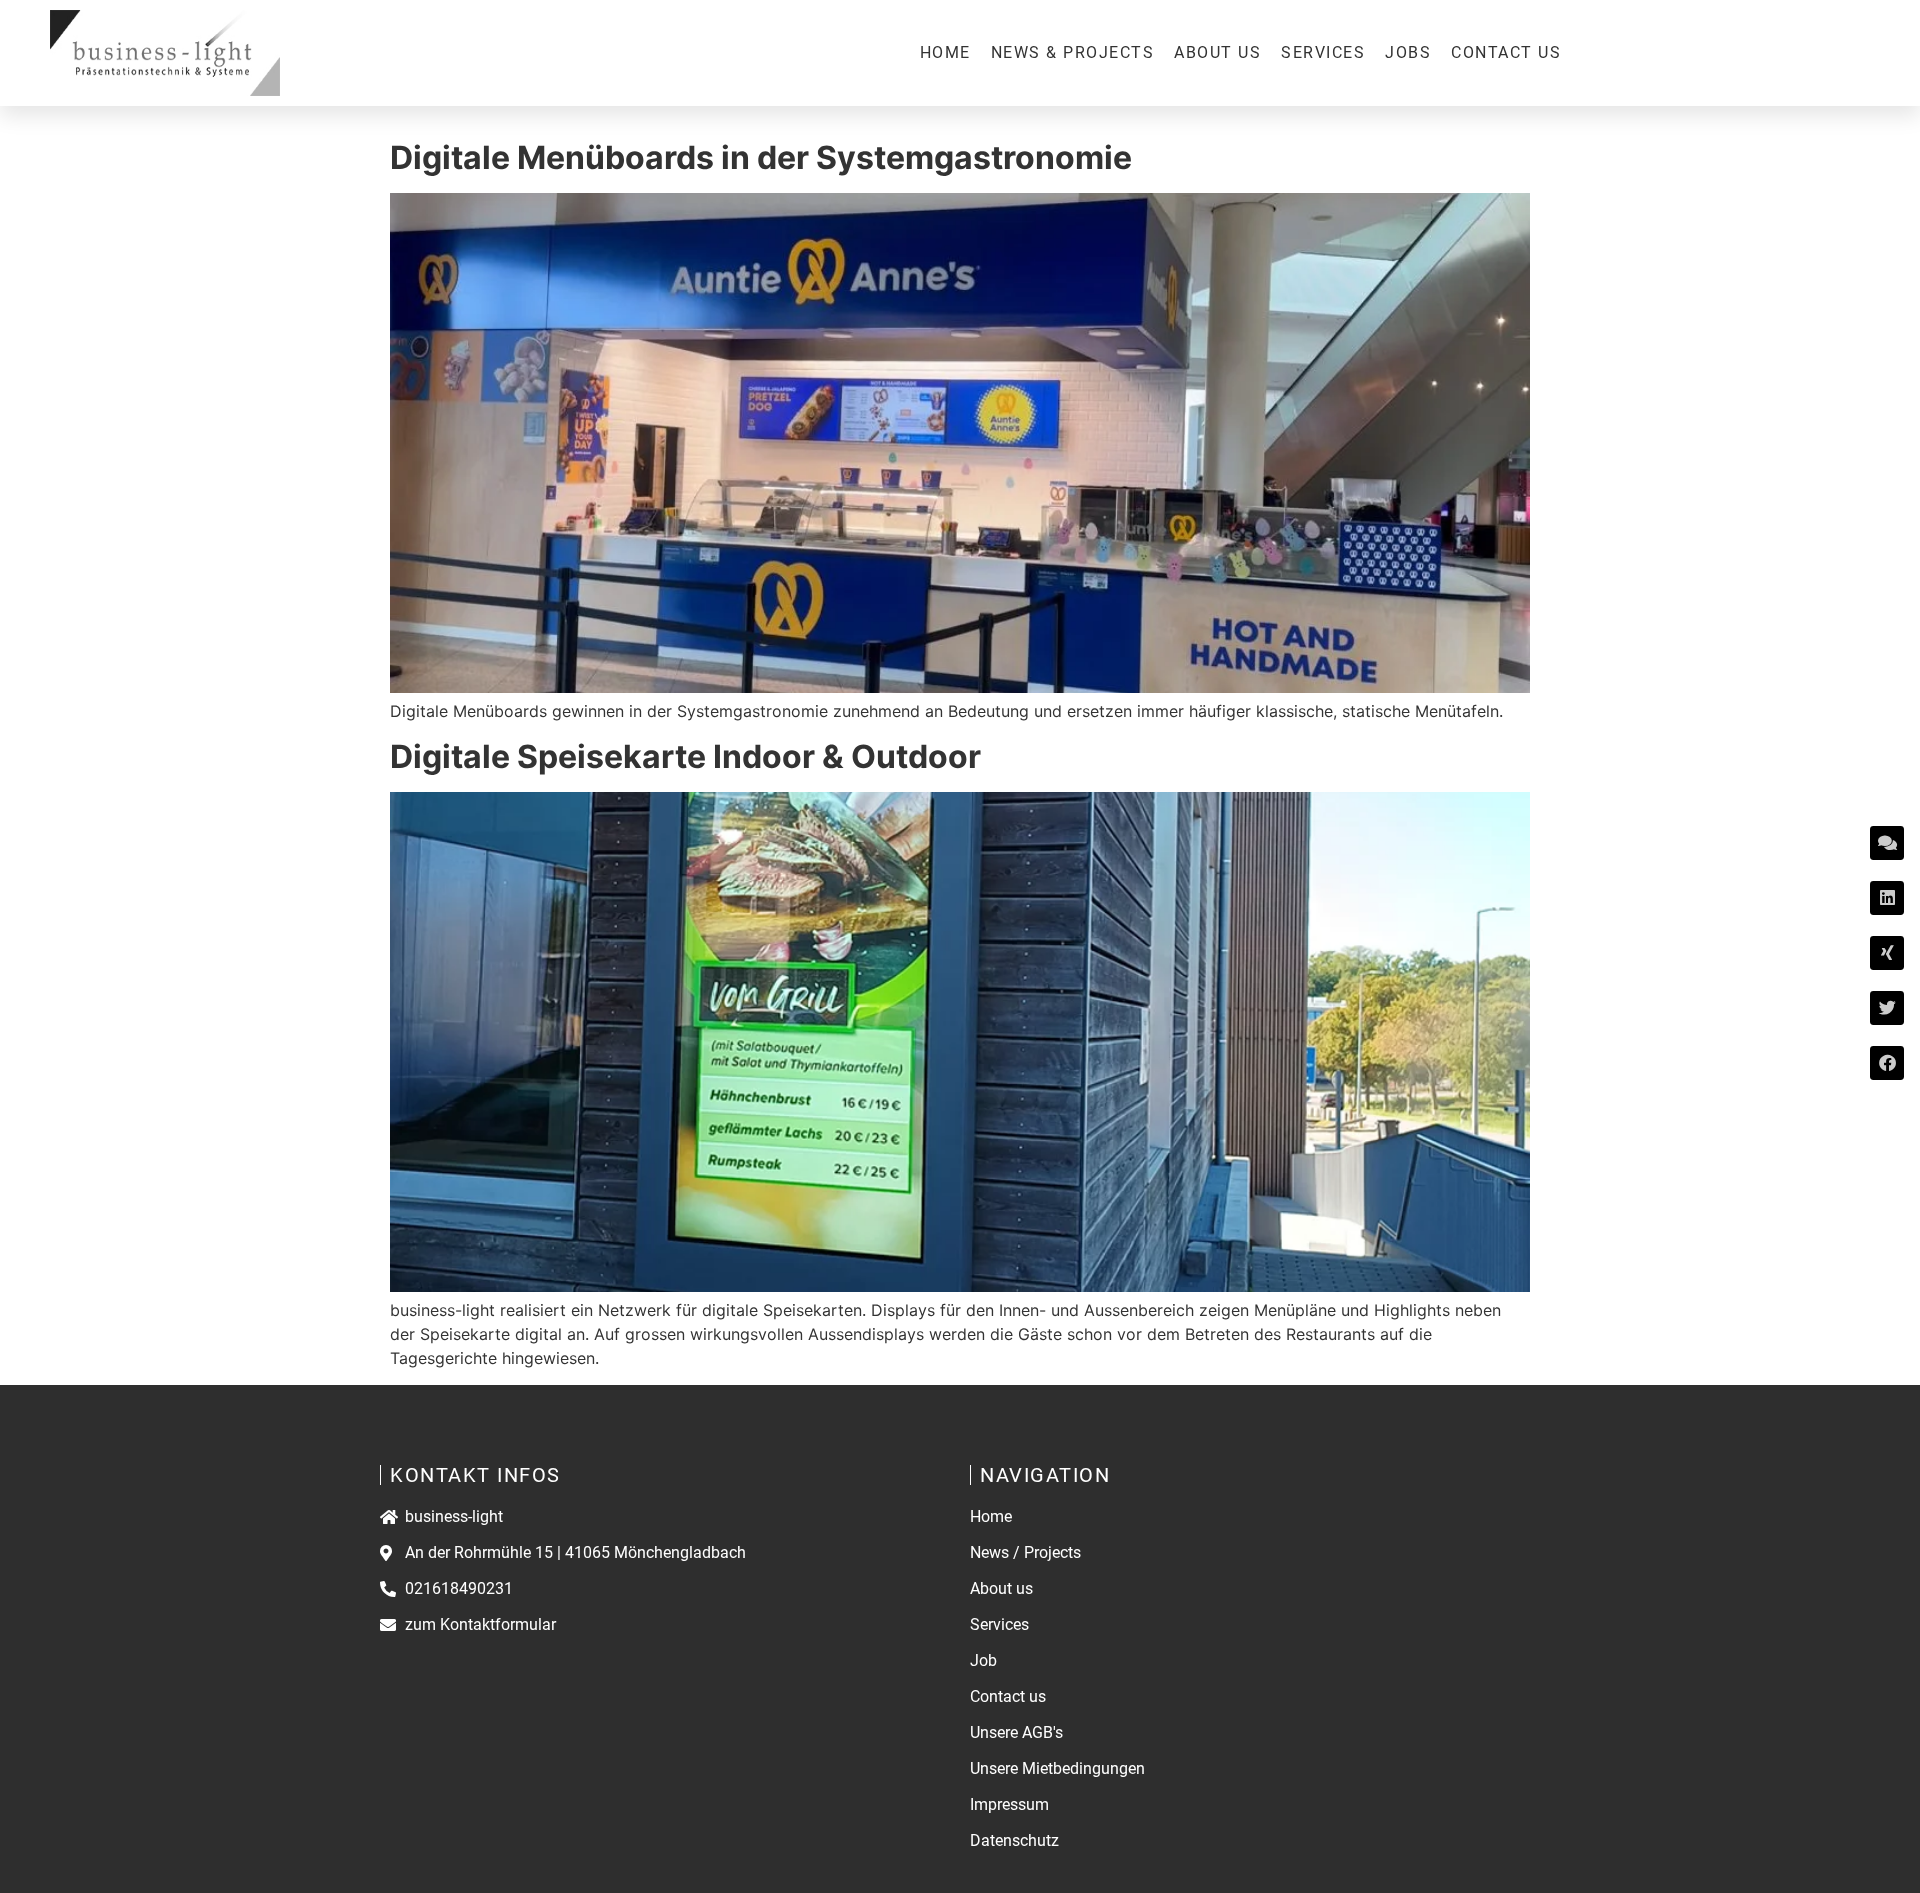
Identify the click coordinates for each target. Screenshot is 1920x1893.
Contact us (1506, 52)
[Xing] (1887, 953)
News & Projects (1073, 52)
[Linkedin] (1887, 898)
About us (1217, 52)
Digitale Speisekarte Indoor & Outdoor (685, 756)
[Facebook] (1887, 1063)
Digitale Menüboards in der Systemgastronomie (761, 157)
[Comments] (1887, 843)
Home (945, 52)
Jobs (1408, 52)
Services (1323, 52)
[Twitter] (1887, 1008)
